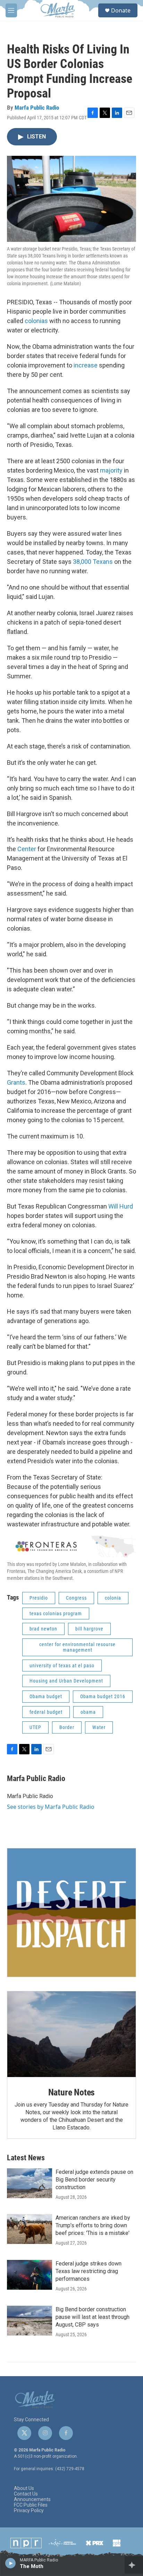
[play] (11, 2563)
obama (88, 1712)
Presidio (39, 1598)
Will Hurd (121, 1206)
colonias (36, 321)
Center (27, 849)
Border (67, 1727)
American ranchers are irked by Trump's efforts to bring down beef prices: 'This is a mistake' (93, 2225)
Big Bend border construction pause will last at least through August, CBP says (92, 2317)
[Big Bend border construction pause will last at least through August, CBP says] (30, 2321)
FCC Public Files (31, 2505)
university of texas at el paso (62, 1666)
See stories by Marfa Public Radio (51, 1807)
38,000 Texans (93, 562)
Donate (121, 10)
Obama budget (46, 1696)
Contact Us (26, 2494)
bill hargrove (89, 1629)
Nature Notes (72, 2092)
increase (86, 365)
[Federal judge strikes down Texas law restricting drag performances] (30, 2275)
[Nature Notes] (71, 2034)
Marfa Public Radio (37, 108)
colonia (113, 1598)
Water (99, 1727)
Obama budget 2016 (103, 1696)
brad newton (43, 1629)
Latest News (26, 2158)
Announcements (32, 2499)
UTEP (35, 1727)
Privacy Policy (29, 2511)
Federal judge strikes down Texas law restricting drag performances (89, 2271)
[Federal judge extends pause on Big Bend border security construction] (30, 2183)
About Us (24, 2488)
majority (111, 470)
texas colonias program (56, 1613)
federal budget (46, 1712)
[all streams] (134, 2565)
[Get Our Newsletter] (71, 1913)
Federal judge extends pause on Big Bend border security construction (94, 2180)
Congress (76, 1598)
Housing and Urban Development (66, 1681)
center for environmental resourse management (77, 1647)
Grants (16, 1082)
